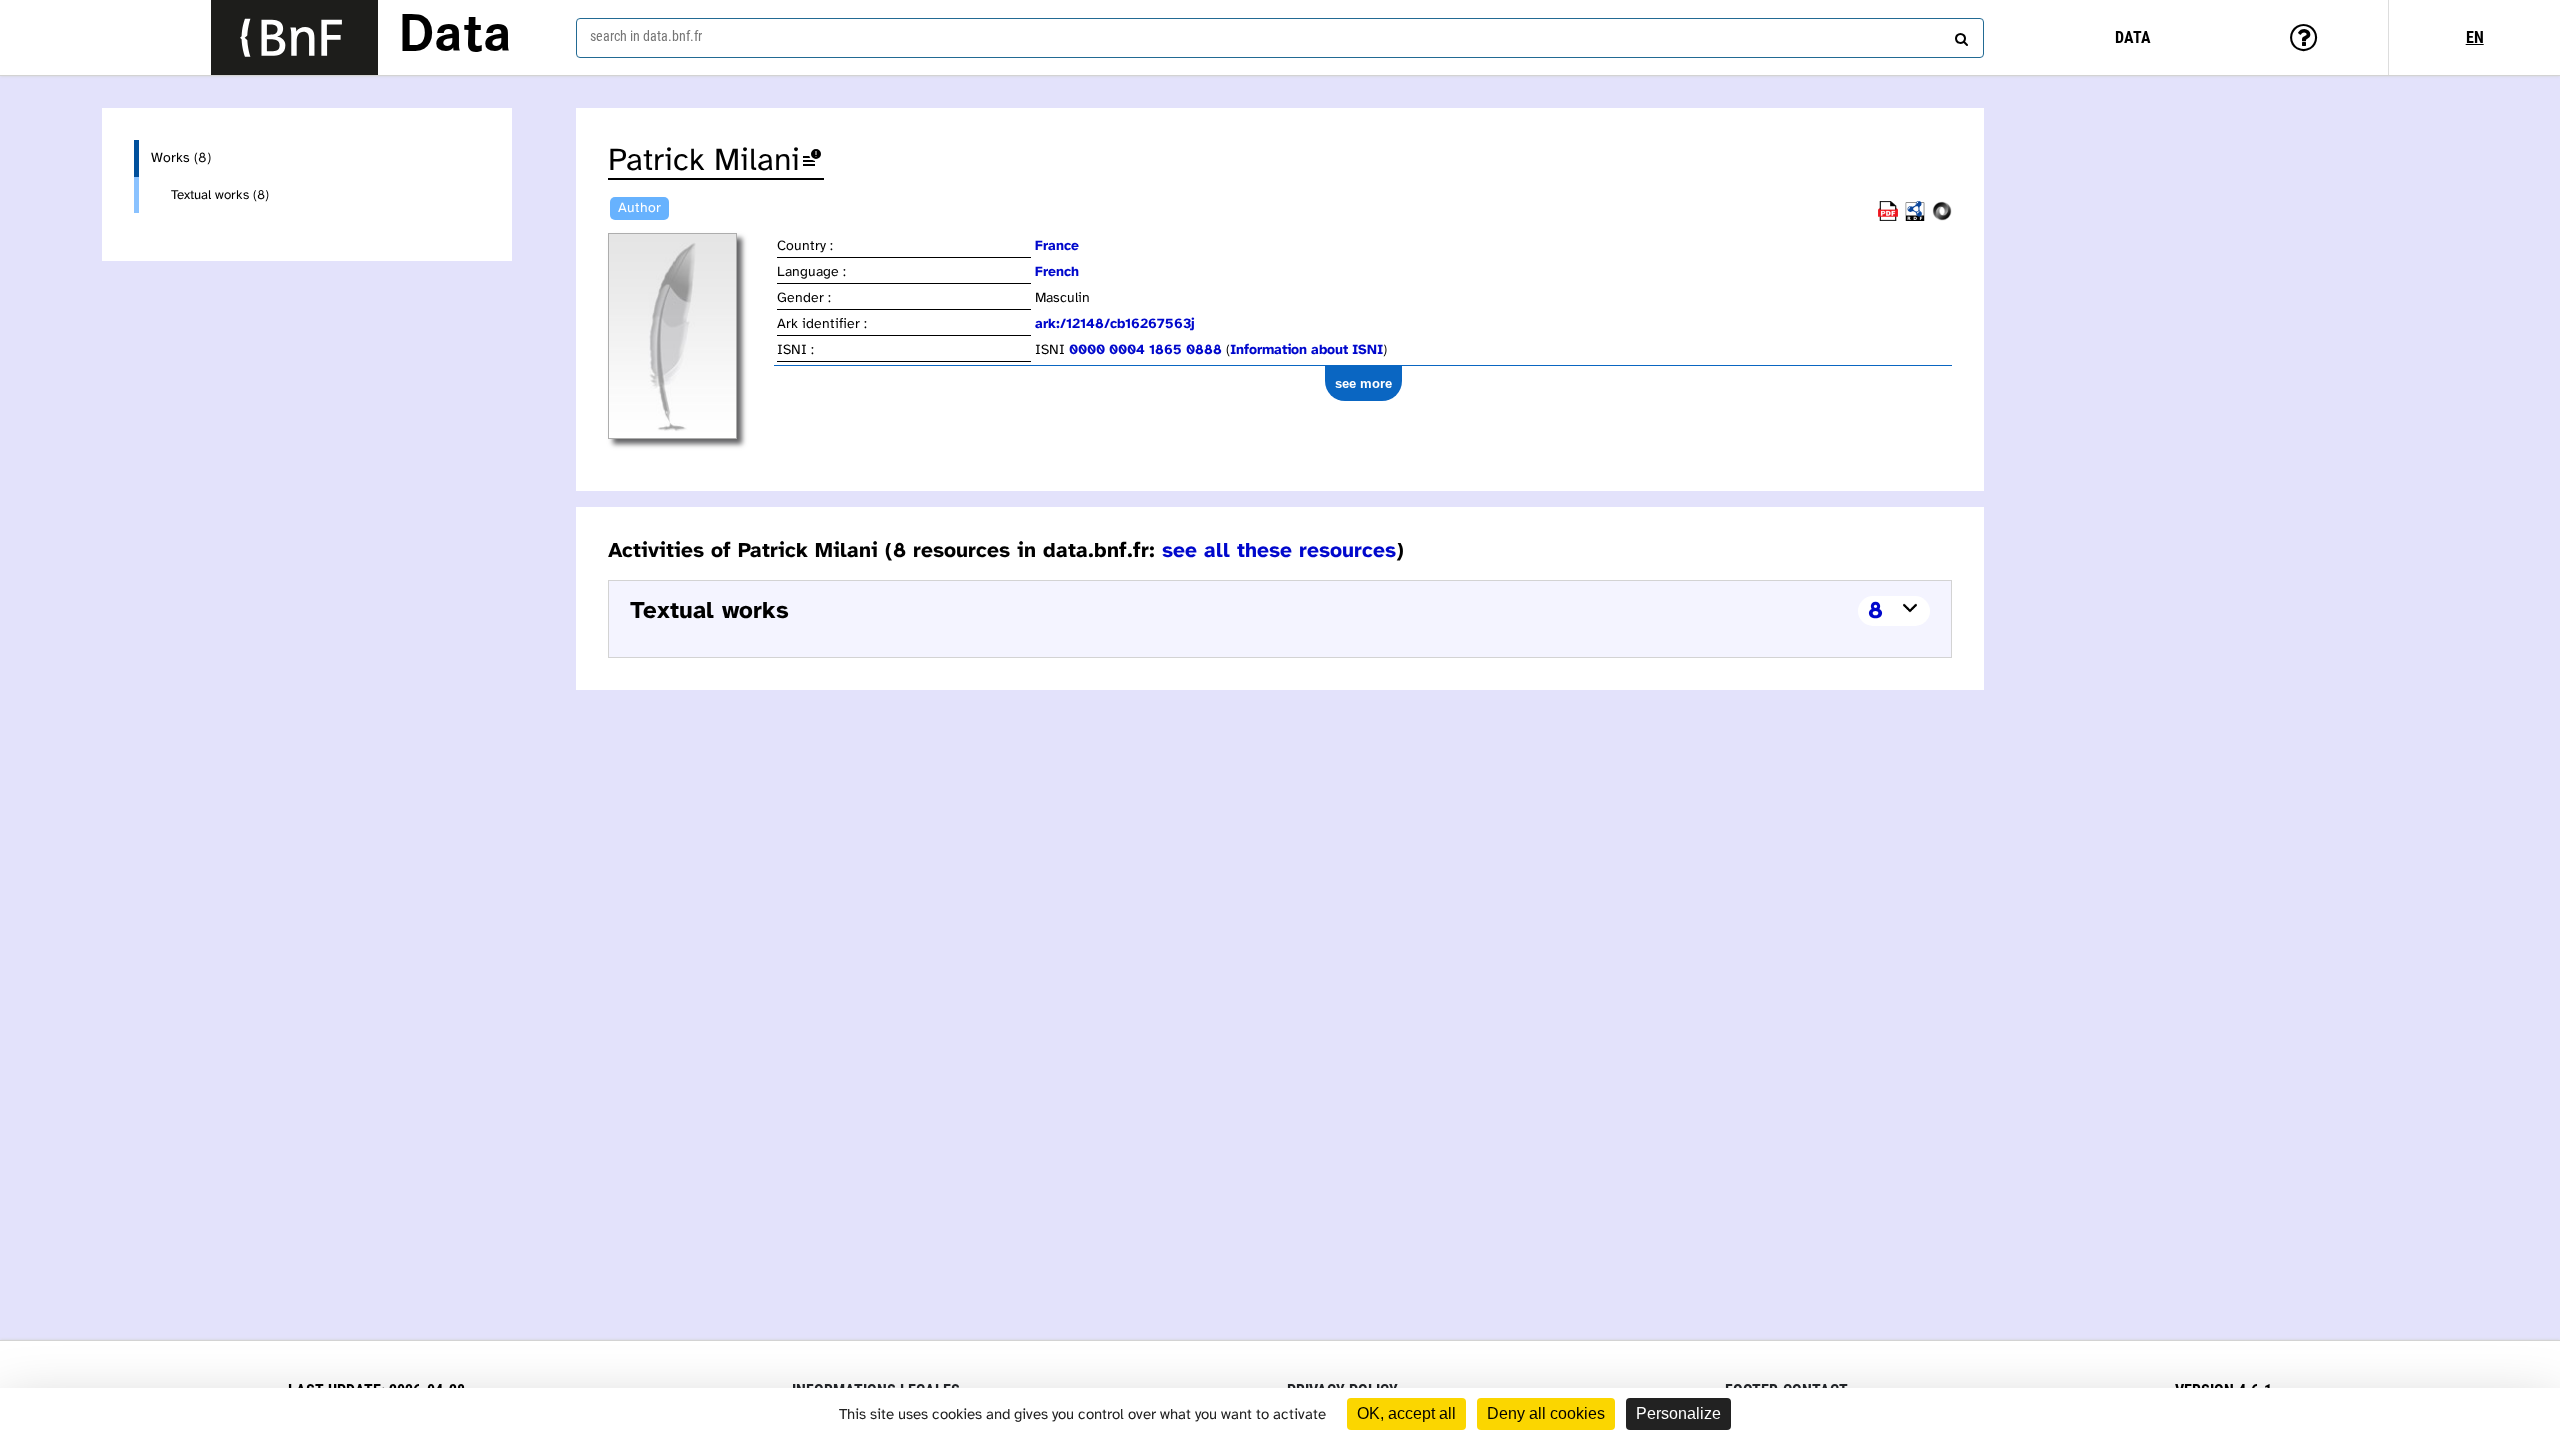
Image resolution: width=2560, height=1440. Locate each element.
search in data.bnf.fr (646, 36)
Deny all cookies (1546, 1413)
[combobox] (1280, 38)
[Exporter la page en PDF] (1888, 217)
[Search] (1959, 35)
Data (455, 37)
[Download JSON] (1942, 217)
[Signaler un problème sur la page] (812, 161)
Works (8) (181, 158)
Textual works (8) (220, 195)
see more (1363, 383)
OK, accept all (1406, 1413)
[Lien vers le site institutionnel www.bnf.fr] (294, 37)
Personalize (1678, 1413)
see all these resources (1279, 551)
